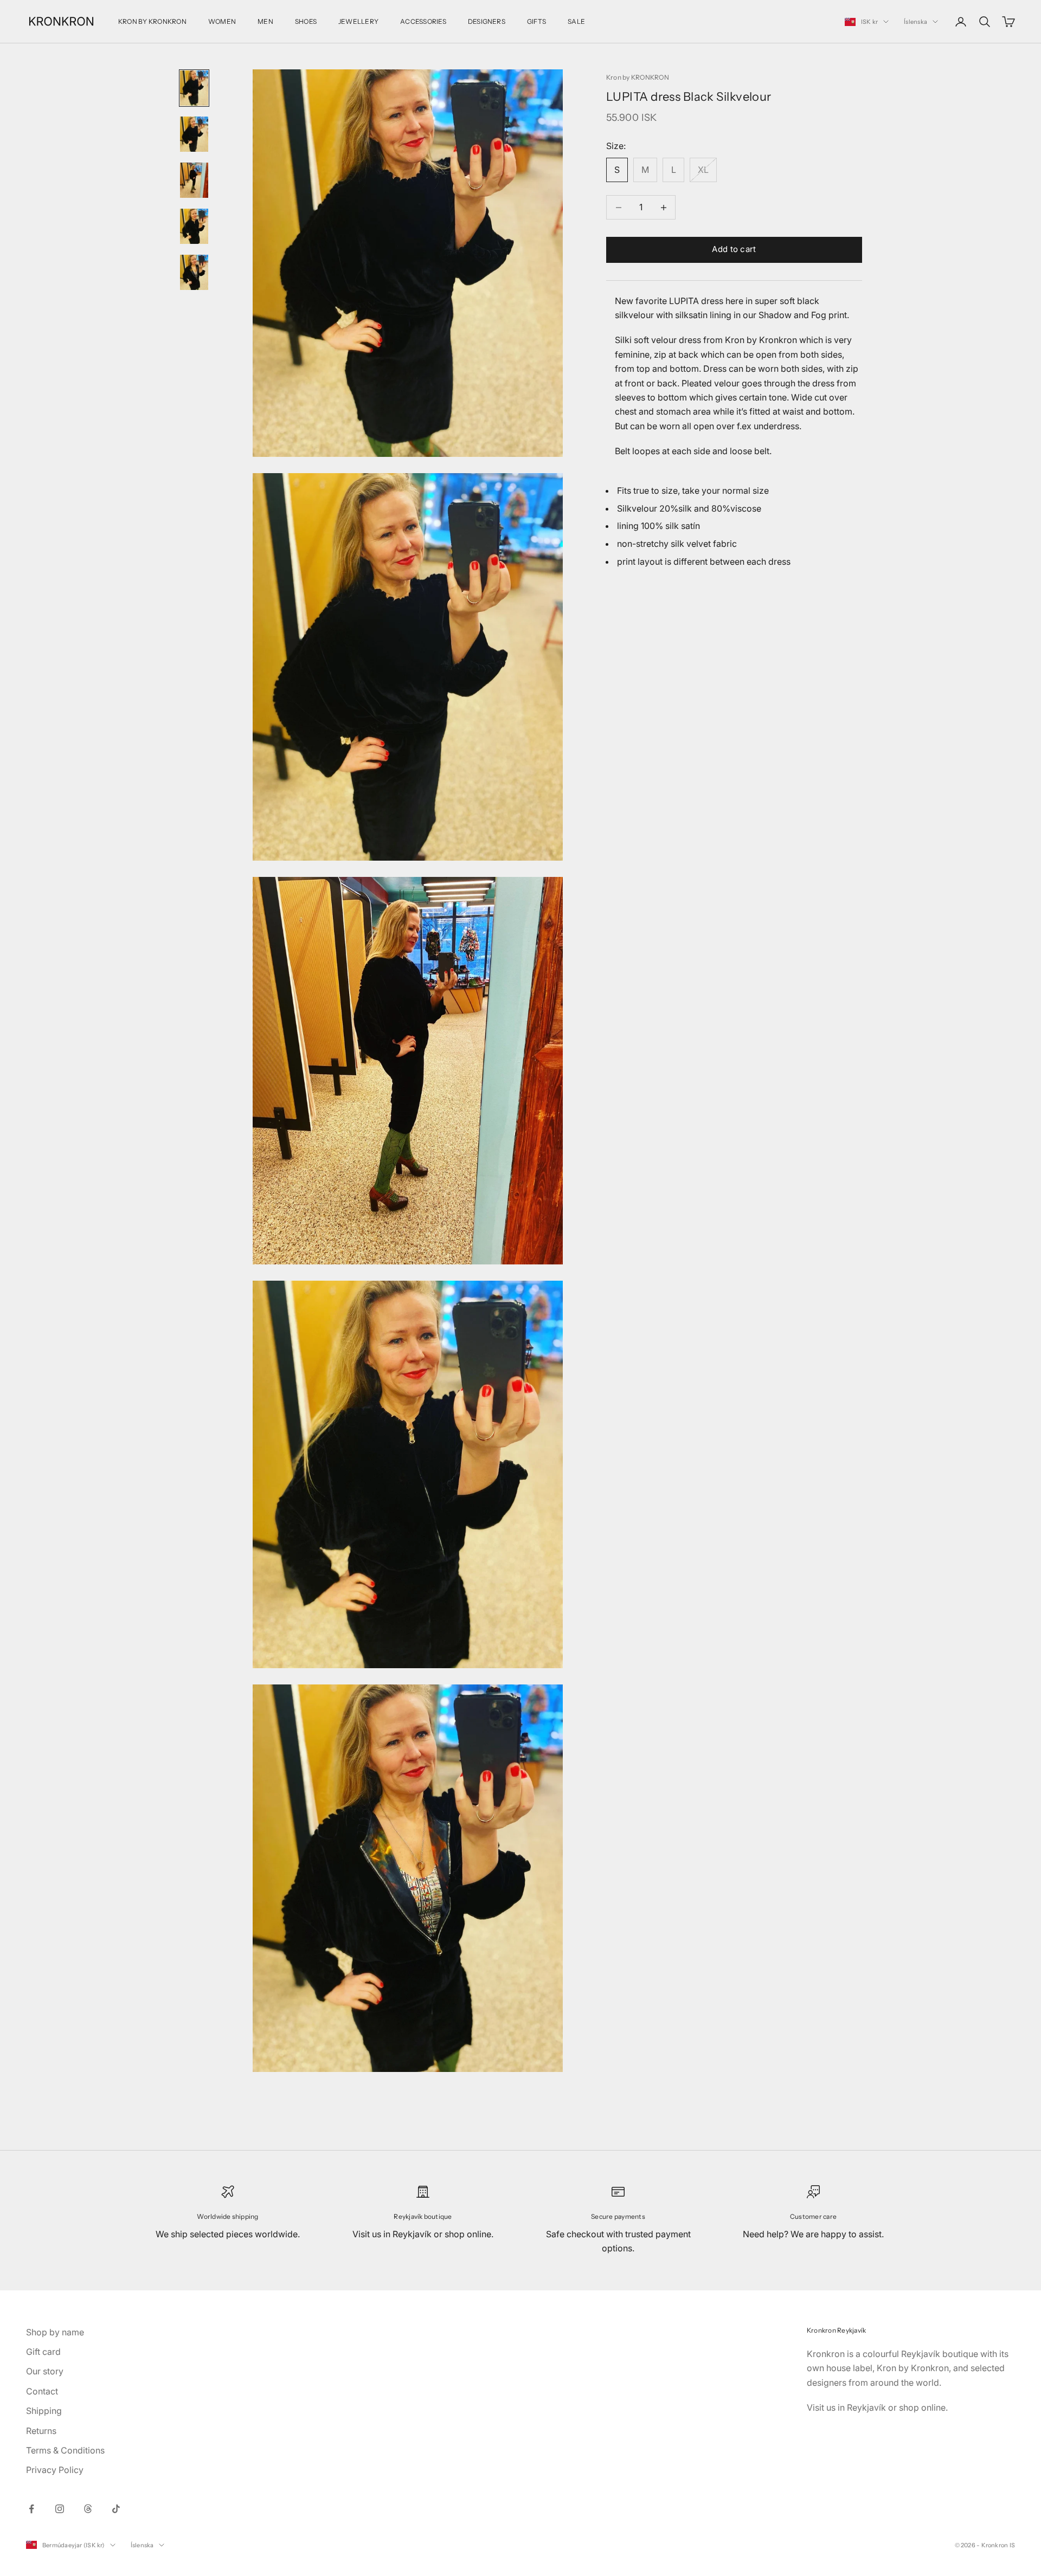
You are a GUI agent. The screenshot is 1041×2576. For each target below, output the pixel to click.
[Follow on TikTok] (116, 2509)
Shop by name (55, 2332)
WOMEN (222, 21)
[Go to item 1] (194, 88)
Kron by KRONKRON (638, 77)
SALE (576, 21)
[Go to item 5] (194, 272)
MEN (265, 21)
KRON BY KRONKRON (152, 21)
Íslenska (915, 22)
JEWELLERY (358, 21)
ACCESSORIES (423, 21)
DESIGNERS (487, 21)
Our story (45, 2371)
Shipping (44, 2411)
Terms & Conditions (65, 2450)
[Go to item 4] (194, 226)
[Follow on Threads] (88, 2509)
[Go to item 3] (194, 180)
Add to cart (734, 250)
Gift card (43, 2352)
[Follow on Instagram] (60, 2509)
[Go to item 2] (194, 134)
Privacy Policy (55, 2470)
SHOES (306, 21)
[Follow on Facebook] (31, 2509)
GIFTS (536, 21)
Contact (42, 2391)
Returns (41, 2431)
